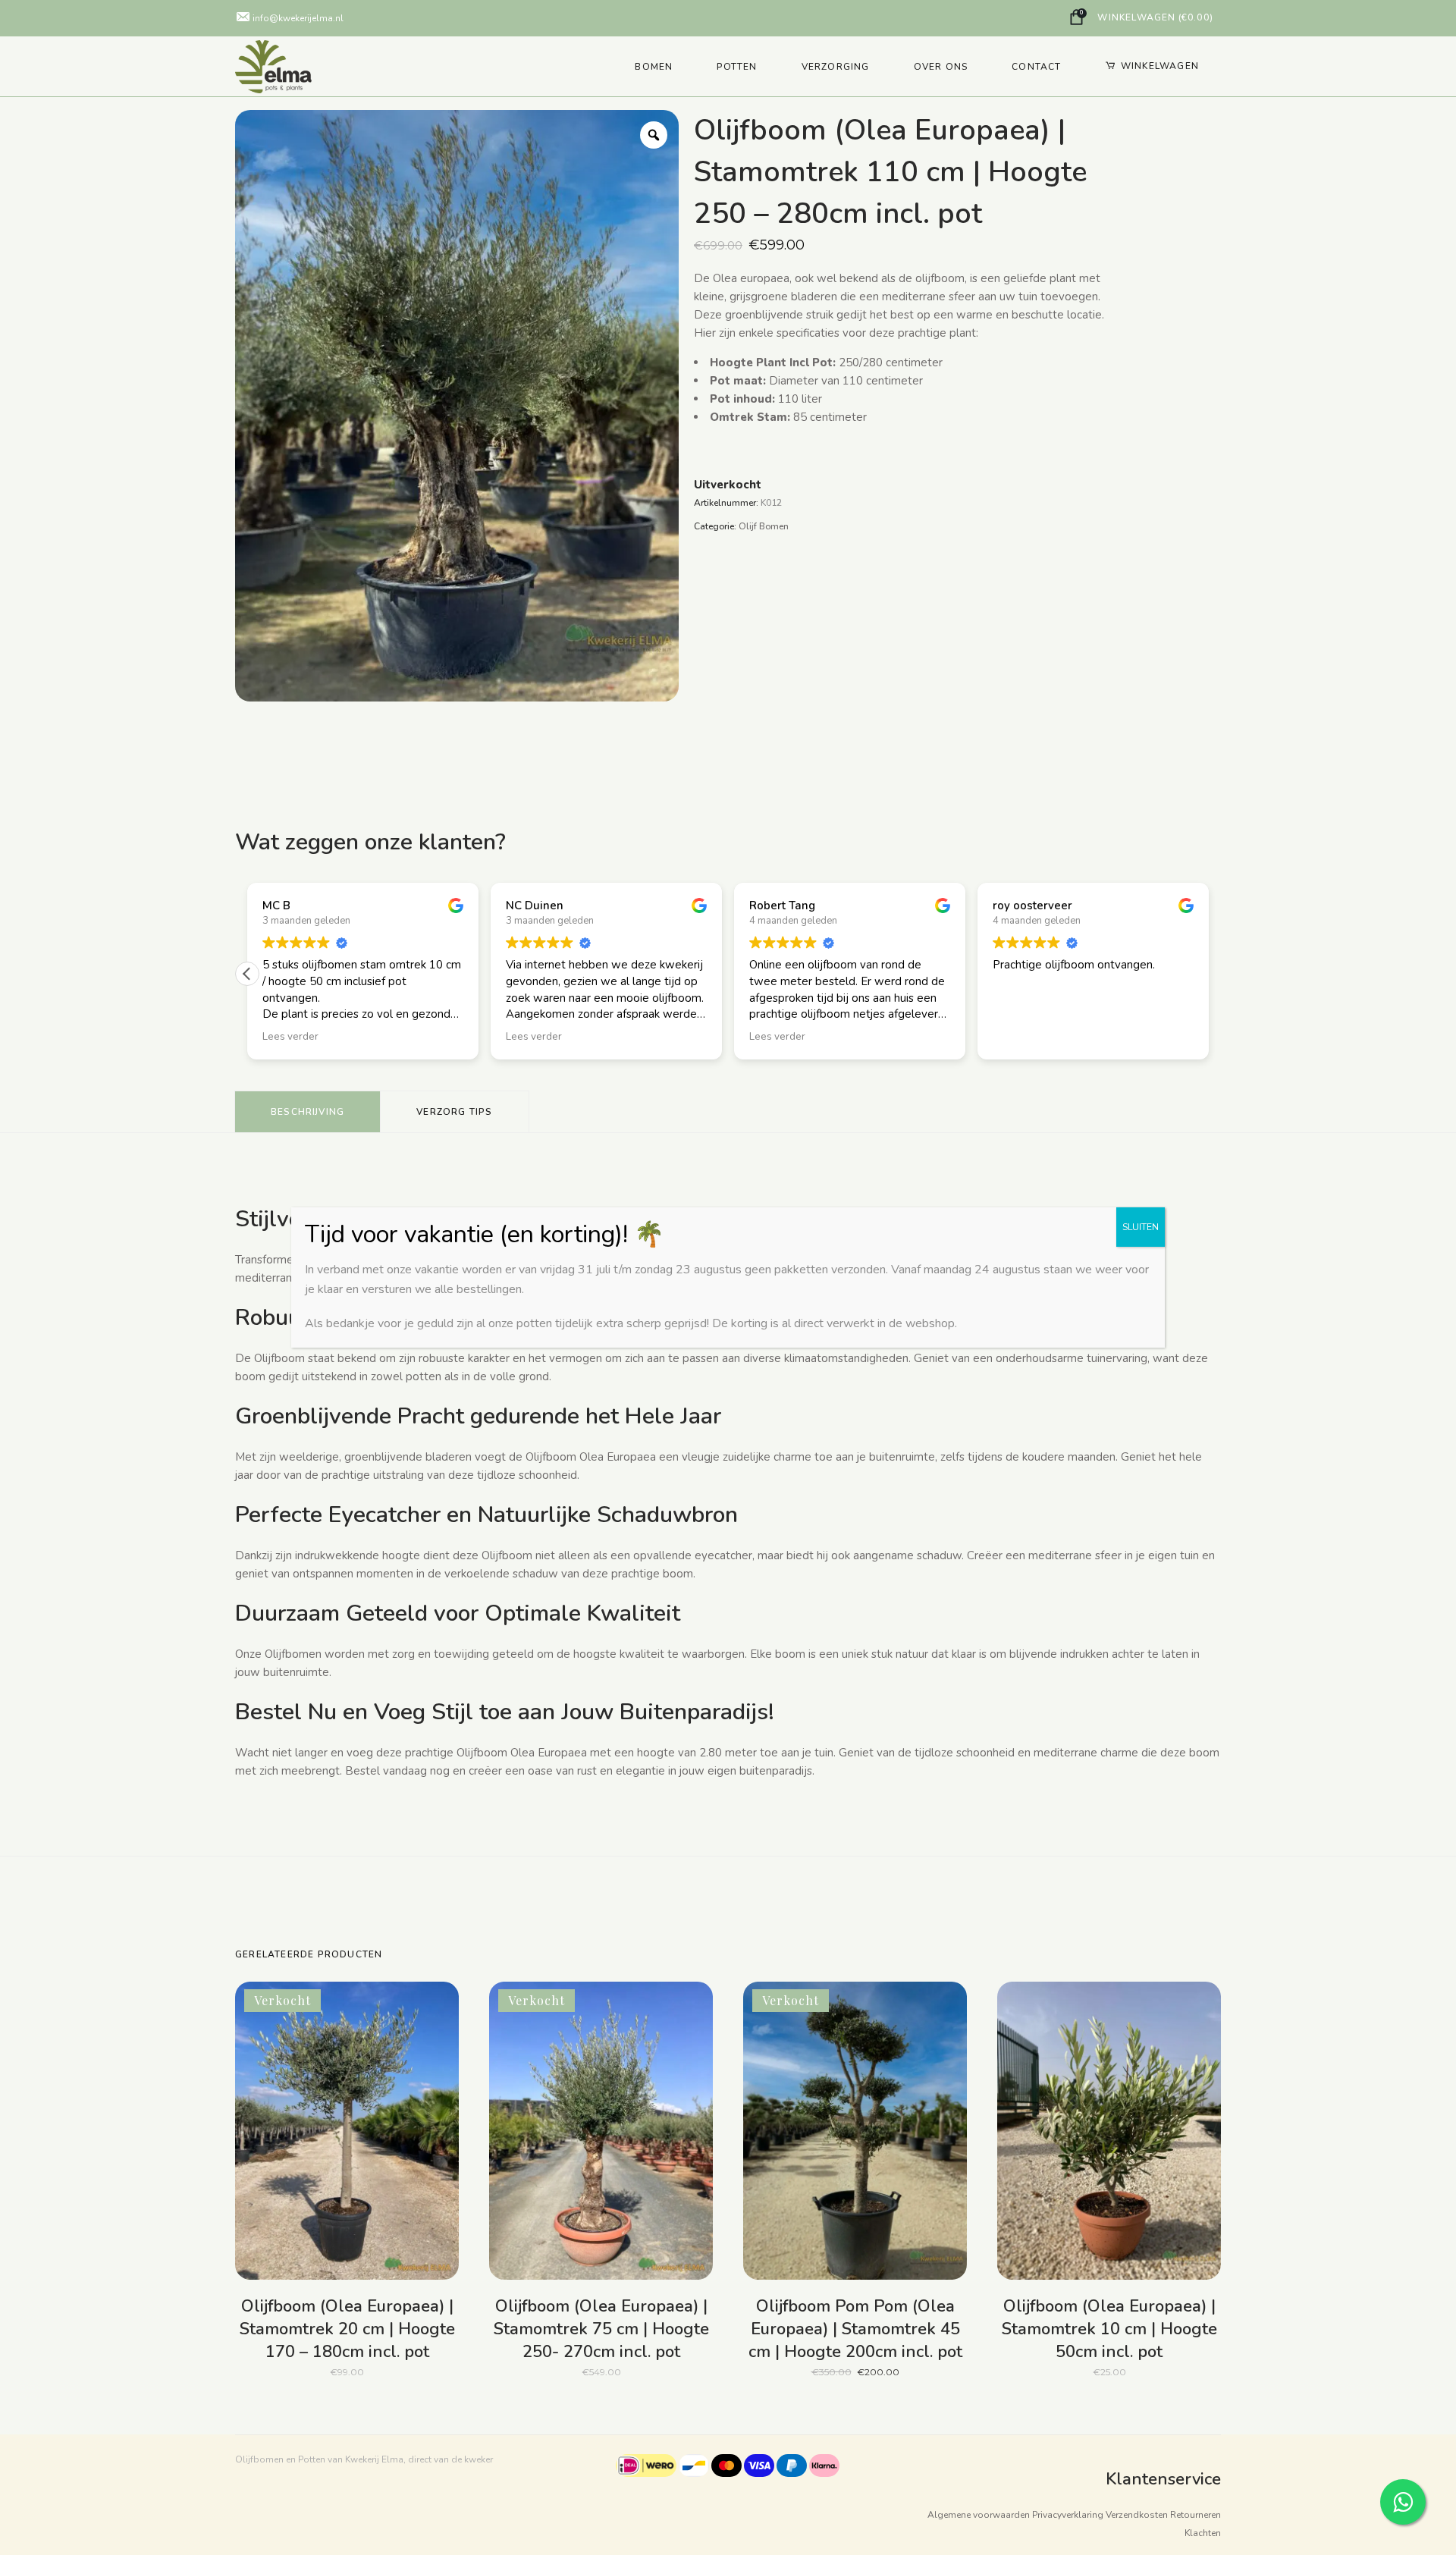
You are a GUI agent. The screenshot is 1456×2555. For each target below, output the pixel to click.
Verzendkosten (1137, 2515)
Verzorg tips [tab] (454, 1112)
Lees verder (319, 2371)
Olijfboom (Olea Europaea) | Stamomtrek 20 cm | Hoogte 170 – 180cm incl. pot (347, 2329)
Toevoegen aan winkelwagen (1053, 2365)
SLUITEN (1141, 1227)
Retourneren (1196, 2515)
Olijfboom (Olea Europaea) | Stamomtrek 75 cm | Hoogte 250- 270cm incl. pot (601, 2329)
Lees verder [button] (290, 1037)
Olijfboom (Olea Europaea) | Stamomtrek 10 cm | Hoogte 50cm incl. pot (1109, 2329)
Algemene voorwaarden (979, 2515)
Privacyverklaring (1068, 2515)
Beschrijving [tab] (308, 1112)
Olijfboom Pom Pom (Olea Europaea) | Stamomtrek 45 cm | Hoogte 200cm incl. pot (855, 2329)
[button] (247, 974)
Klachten (1203, 2533)
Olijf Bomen (764, 526)
